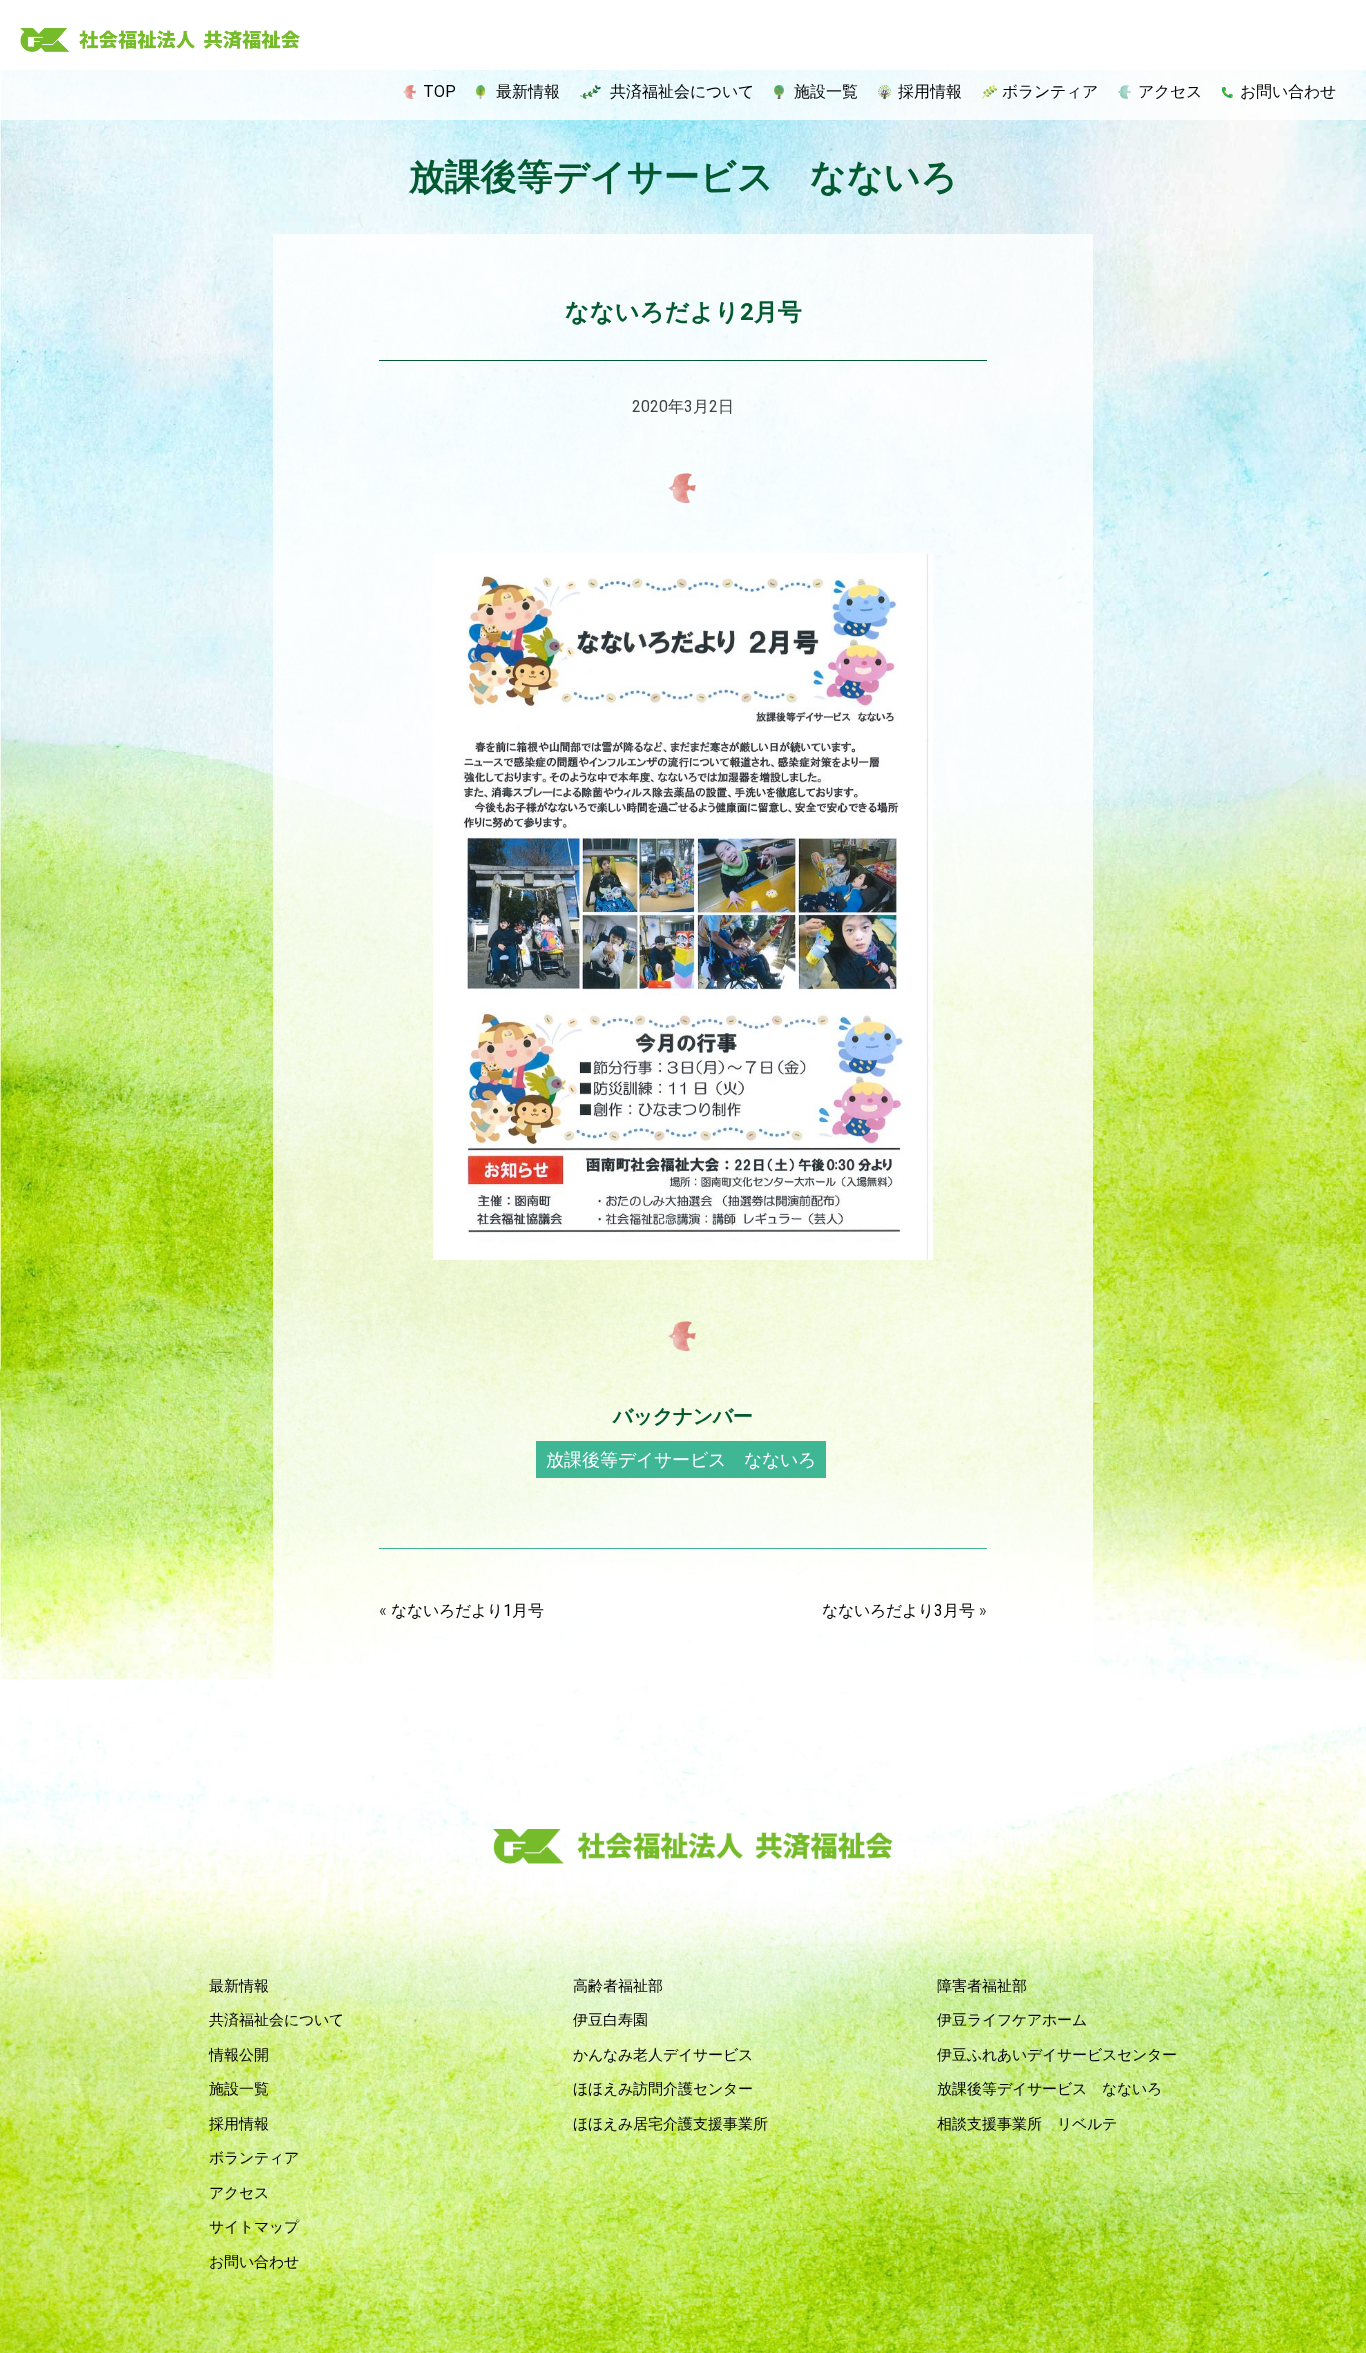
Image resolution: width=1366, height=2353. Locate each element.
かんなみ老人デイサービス (663, 2055)
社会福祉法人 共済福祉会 (160, 41)
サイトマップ (254, 2227)
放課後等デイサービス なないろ (681, 1459)
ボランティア (1050, 91)
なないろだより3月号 (898, 1610)
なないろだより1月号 (467, 1610)
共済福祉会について (682, 91)
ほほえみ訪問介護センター (663, 2089)
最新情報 (528, 91)
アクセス (1170, 91)
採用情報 (930, 91)
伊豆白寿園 (610, 2020)
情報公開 (239, 2055)
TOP (439, 91)
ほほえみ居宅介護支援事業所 (670, 2124)
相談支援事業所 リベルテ (1027, 2124)
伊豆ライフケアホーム (1012, 2020)
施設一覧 (826, 91)
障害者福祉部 (982, 1986)
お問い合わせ (1288, 91)
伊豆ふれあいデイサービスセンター (1057, 2055)
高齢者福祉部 (618, 1986)
